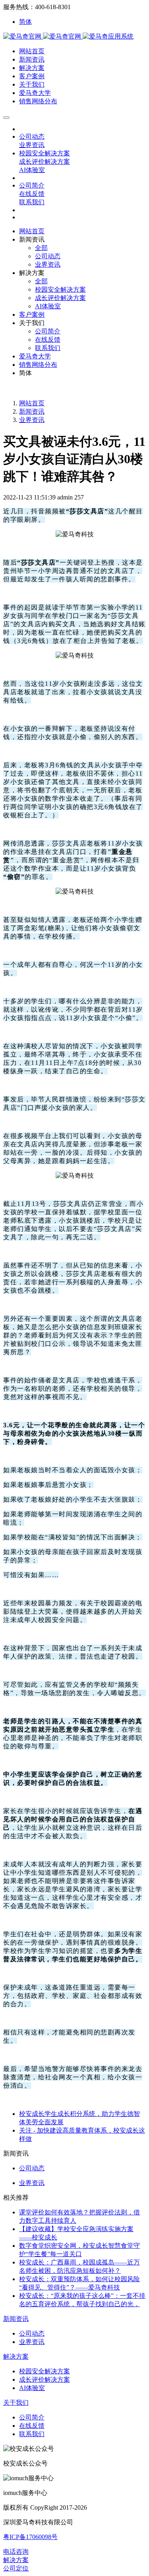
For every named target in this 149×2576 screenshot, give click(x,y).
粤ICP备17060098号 (30, 2537)
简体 (25, 22)
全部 (41, 248)
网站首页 (32, 231)
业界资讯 (32, 420)
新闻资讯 (32, 411)
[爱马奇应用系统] (43, 36)
